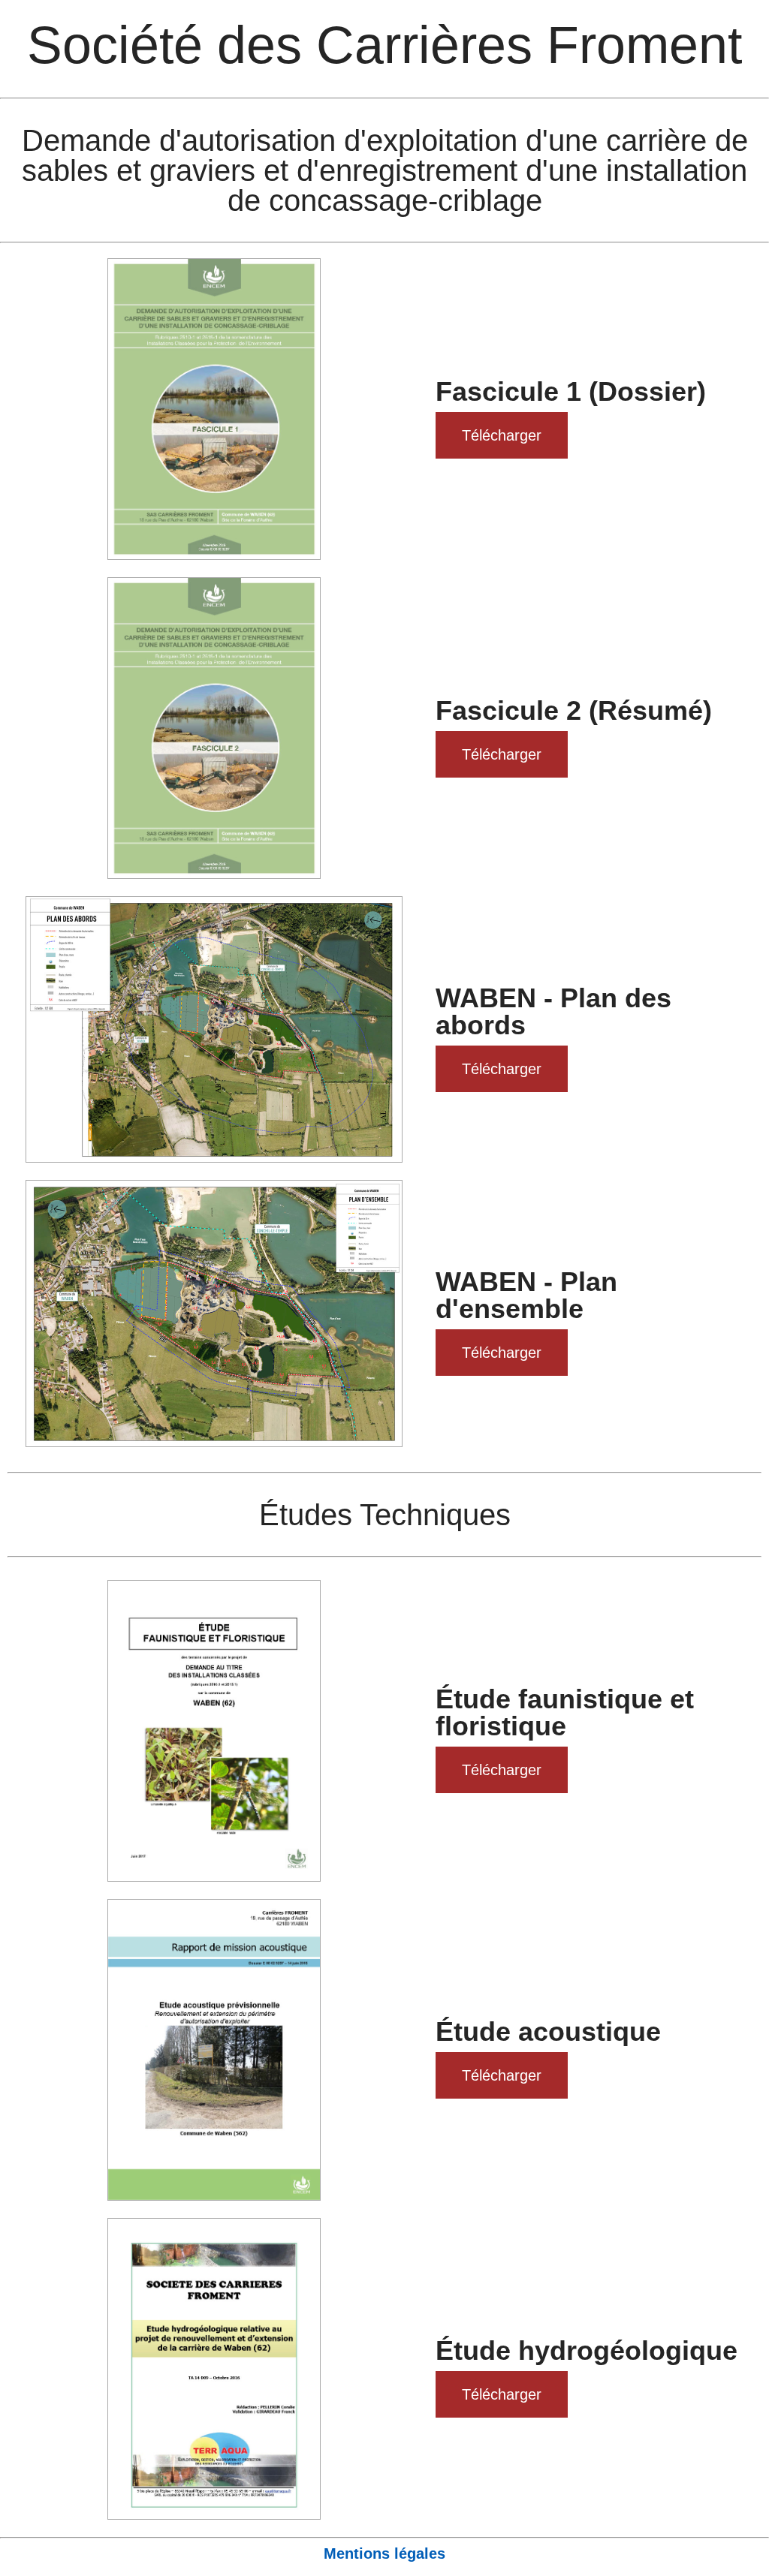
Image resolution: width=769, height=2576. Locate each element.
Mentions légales (384, 2553)
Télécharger (502, 435)
